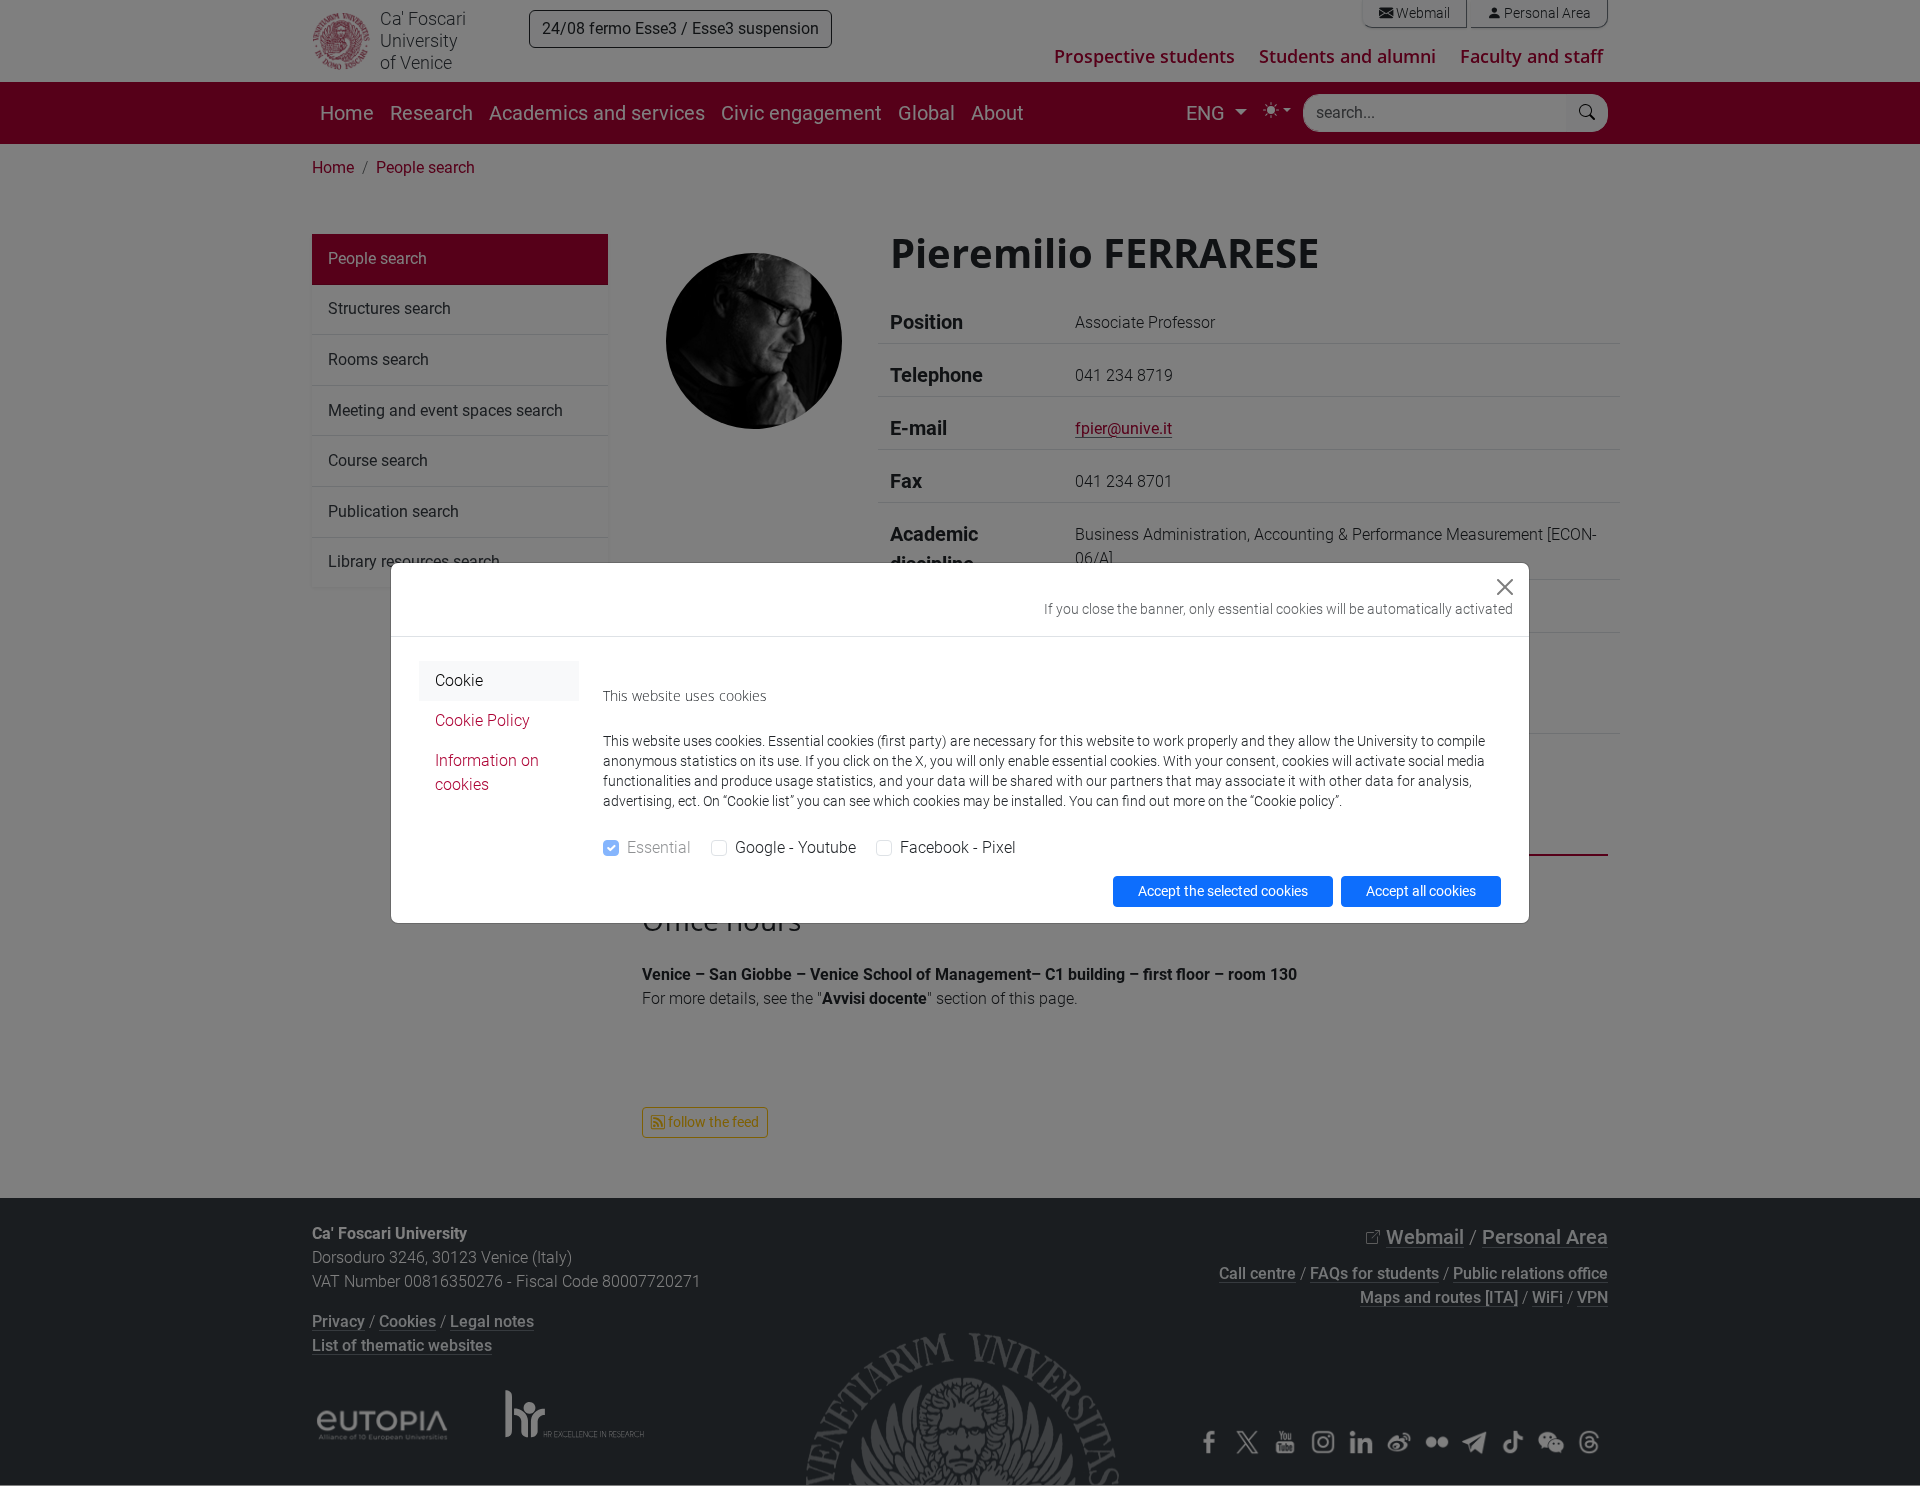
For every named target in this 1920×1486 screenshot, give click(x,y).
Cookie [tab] (459, 680)
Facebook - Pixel (958, 847)
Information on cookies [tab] (487, 772)
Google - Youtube (795, 847)
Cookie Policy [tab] (482, 720)
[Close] (1505, 587)
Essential (659, 847)
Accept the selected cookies (1223, 891)
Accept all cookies (1421, 891)
